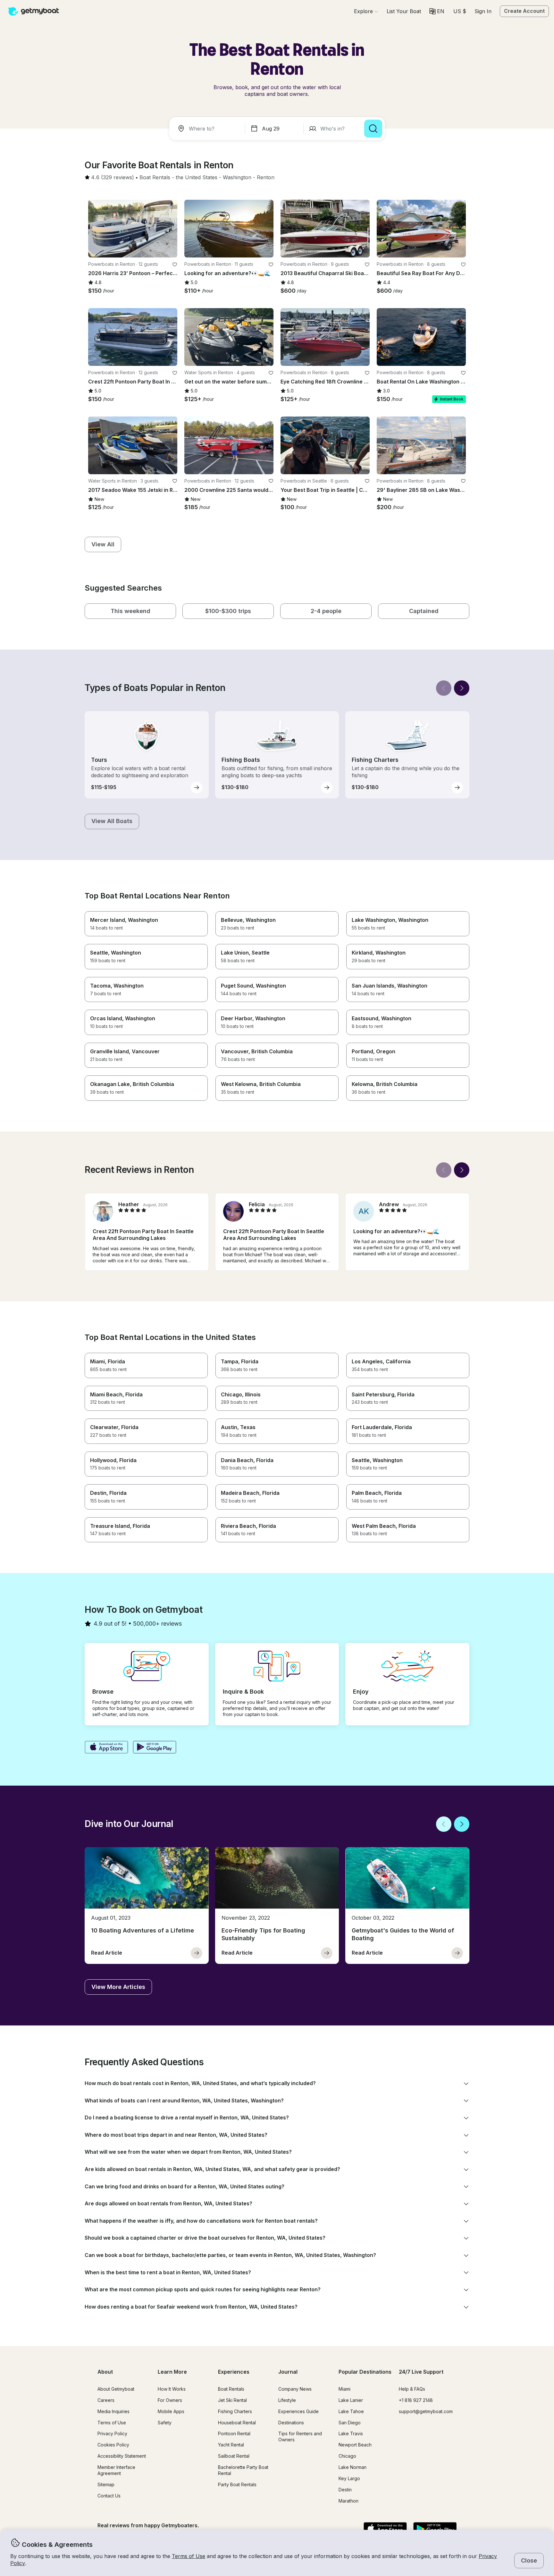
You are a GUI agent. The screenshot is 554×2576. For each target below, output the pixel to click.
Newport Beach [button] (355, 2445)
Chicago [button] (347, 2456)
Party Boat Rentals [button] (237, 2484)
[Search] (373, 129)
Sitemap (106, 2484)
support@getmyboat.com (426, 2411)
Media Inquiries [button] (113, 2411)
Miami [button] (344, 2389)
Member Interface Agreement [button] (116, 2470)
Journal (288, 2372)
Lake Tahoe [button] (351, 2411)
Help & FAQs (412, 2389)
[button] (404, 11)
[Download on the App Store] (106, 1748)
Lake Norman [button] (353, 2467)
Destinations (291, 2423)
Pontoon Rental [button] (234, 2433)
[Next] (462, 688)
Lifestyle (287, 2400)
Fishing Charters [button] (235, 2411)
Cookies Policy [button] (113, 2445)
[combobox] (208, 129)
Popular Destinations (365, 2372)
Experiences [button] (234, 2372)
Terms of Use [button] (189, 2556)
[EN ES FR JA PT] (437, 11)
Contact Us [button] (109, 2496)
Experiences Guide (298, 2411)
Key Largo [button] (349, 2478)
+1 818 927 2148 (416, 2400)
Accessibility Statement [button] (122, 2456)
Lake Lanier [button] (351, 2400)
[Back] (444, 688)
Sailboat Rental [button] (234, 2456)
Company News (295, 2389)
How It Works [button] (172, 2389)
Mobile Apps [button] (171, 2411)
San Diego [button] (350, 2423)
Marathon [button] (348, 2501)
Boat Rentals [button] (231, 2389)
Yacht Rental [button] (231, 2445)
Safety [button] (165, 2423)
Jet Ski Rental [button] (232, 2400)
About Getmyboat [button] (116, 2389)
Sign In (483, 11)
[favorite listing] (175, 265)
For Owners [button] (170, 2400)
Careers (106, 2400)
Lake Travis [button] (351, 2433)
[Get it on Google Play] (155, 1748)
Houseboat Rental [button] (237, 2423)
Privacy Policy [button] (112, 2433)
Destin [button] (345, 2490)
